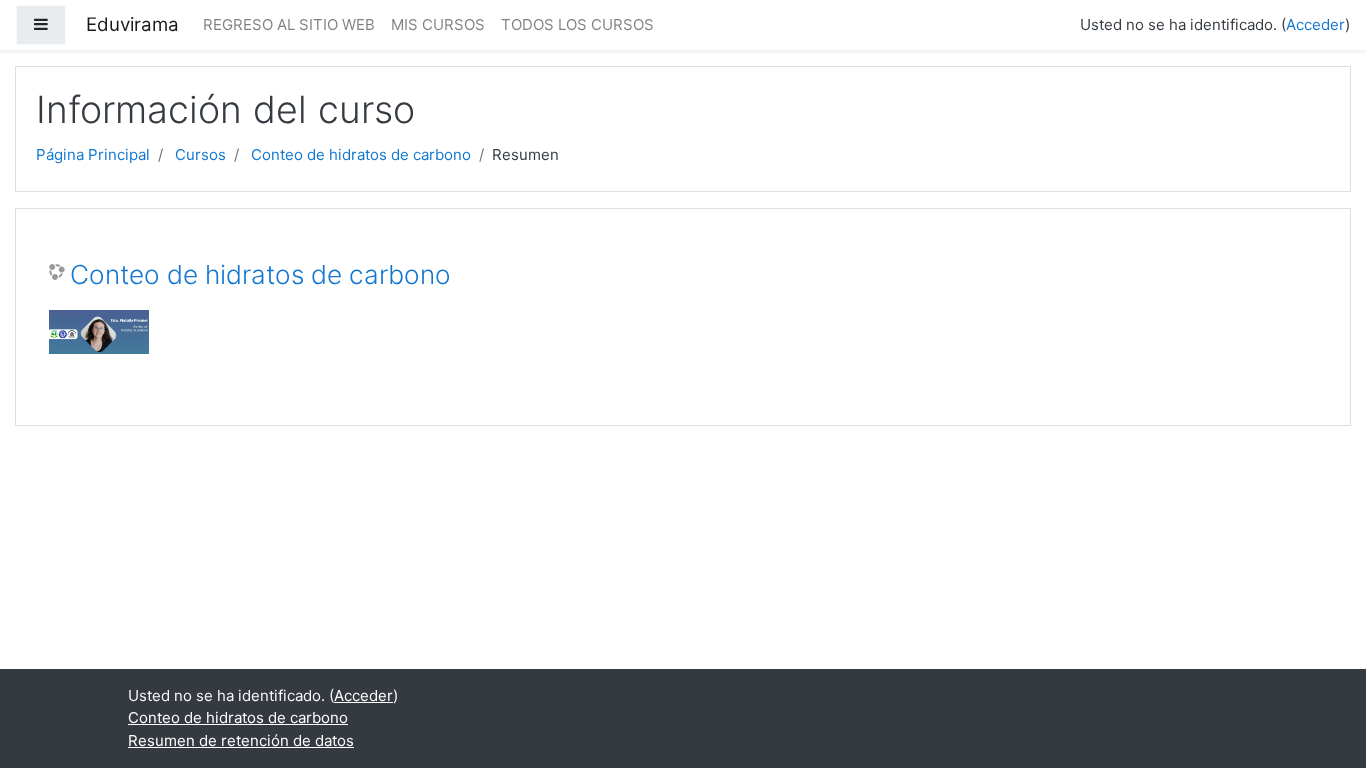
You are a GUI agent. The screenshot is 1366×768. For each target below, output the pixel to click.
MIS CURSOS (438, 24)
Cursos (200, 154)
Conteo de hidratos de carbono (361, 154)
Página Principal (93, 154)
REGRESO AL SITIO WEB (289, 24)
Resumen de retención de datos (241, 740)
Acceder (1315, 24)
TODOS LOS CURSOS (577, 24)
